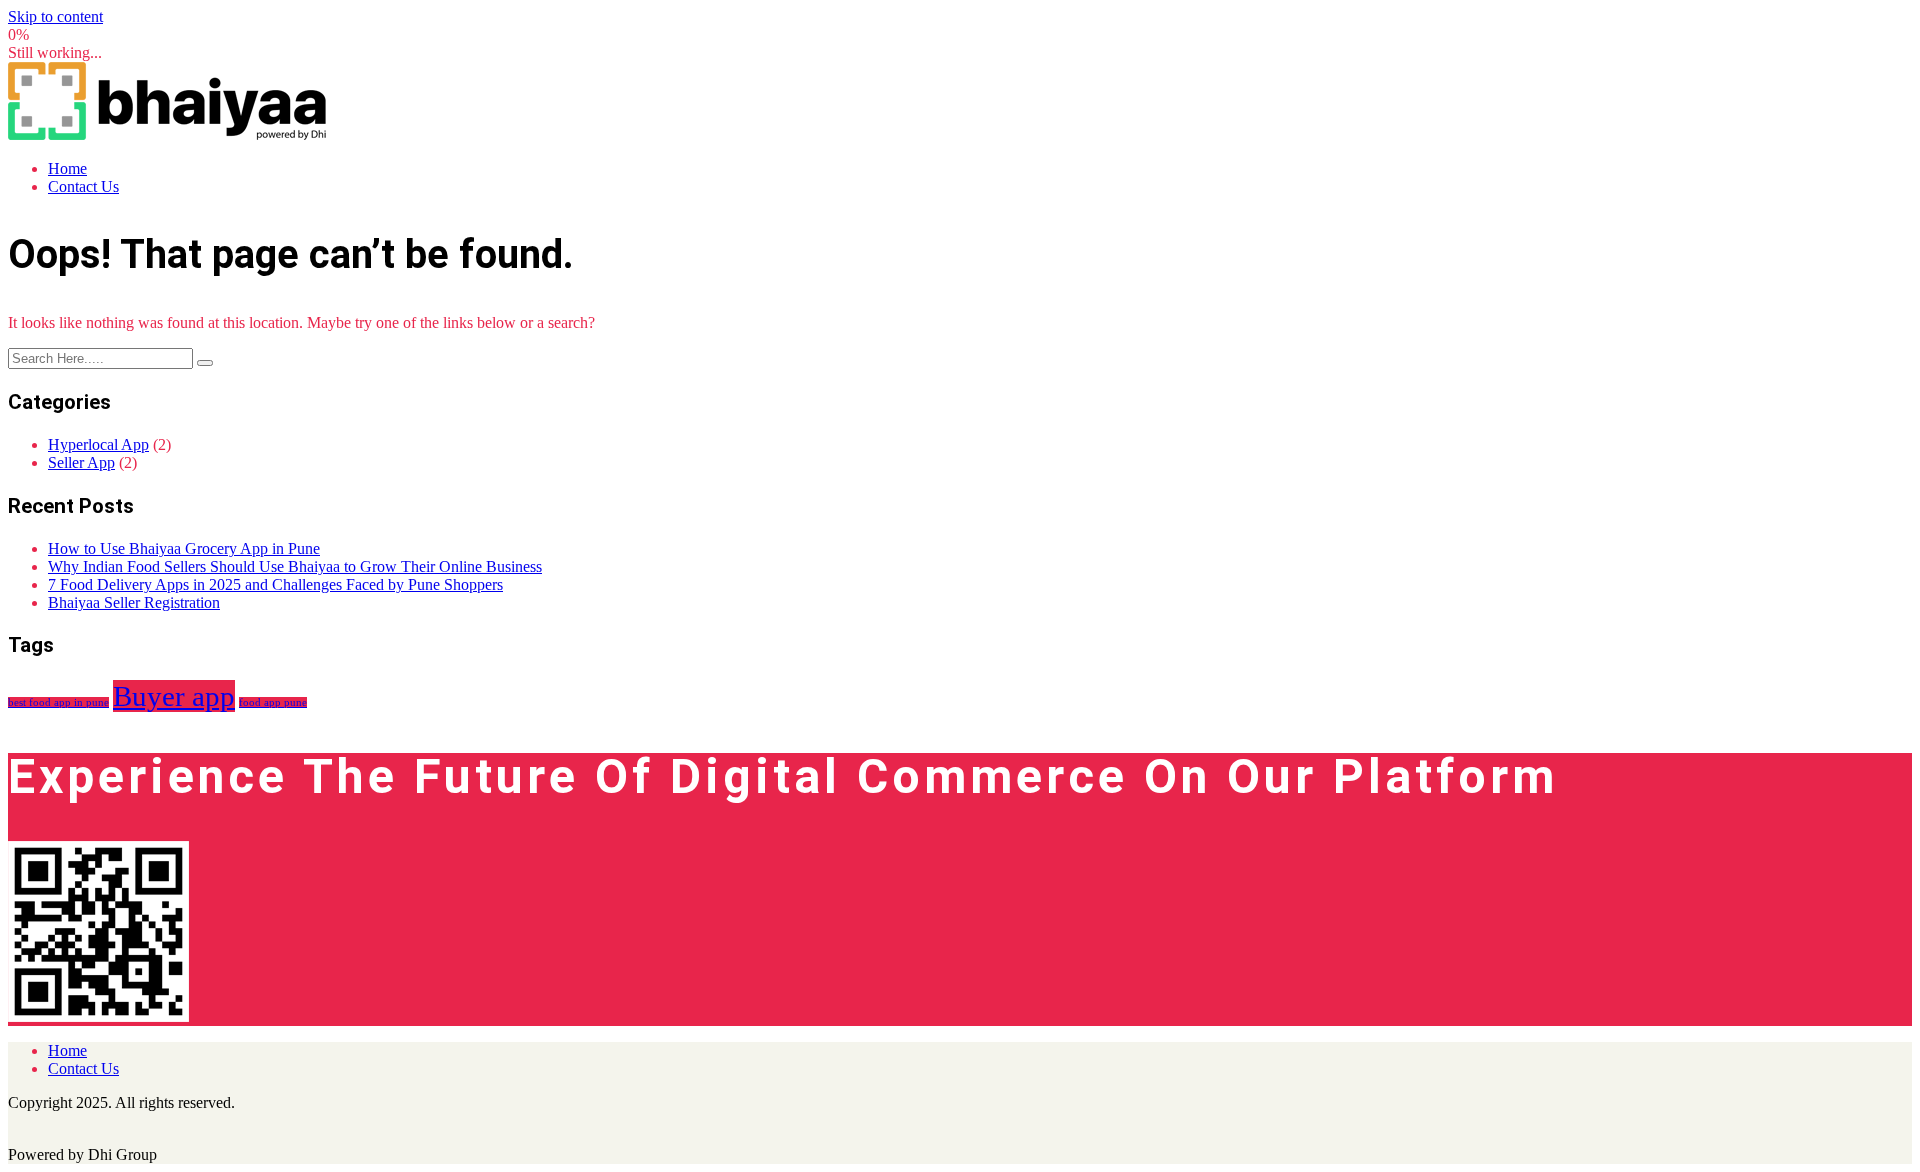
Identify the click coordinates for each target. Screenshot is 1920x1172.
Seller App (81, 462)
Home (67, 168)
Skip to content (55, 16)
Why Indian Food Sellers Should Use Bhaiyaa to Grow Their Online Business (295, 566)
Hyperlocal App (98, 444)
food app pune (273, 702)
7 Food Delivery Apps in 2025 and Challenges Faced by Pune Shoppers (275, 584)
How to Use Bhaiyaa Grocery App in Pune (184, 548)
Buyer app (174, 696)
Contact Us (83, 186)
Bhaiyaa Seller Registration (134, 602)
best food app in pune (58, 702)
